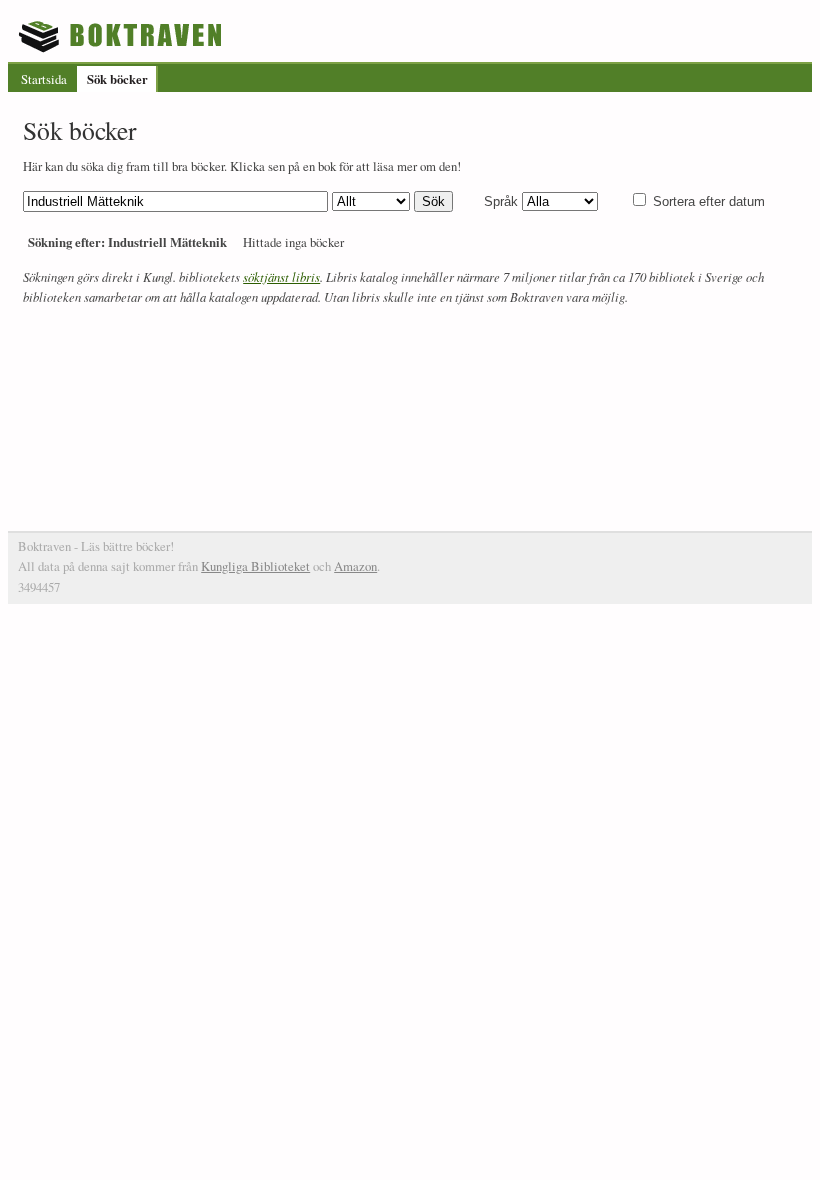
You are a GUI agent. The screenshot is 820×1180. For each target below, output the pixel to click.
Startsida (44, 79)
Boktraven (122, 36)
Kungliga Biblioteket (255, 566)
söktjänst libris (281, 276)
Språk (501, 201)
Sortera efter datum (709, 201)
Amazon (355, 566)
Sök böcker (117, 79)
